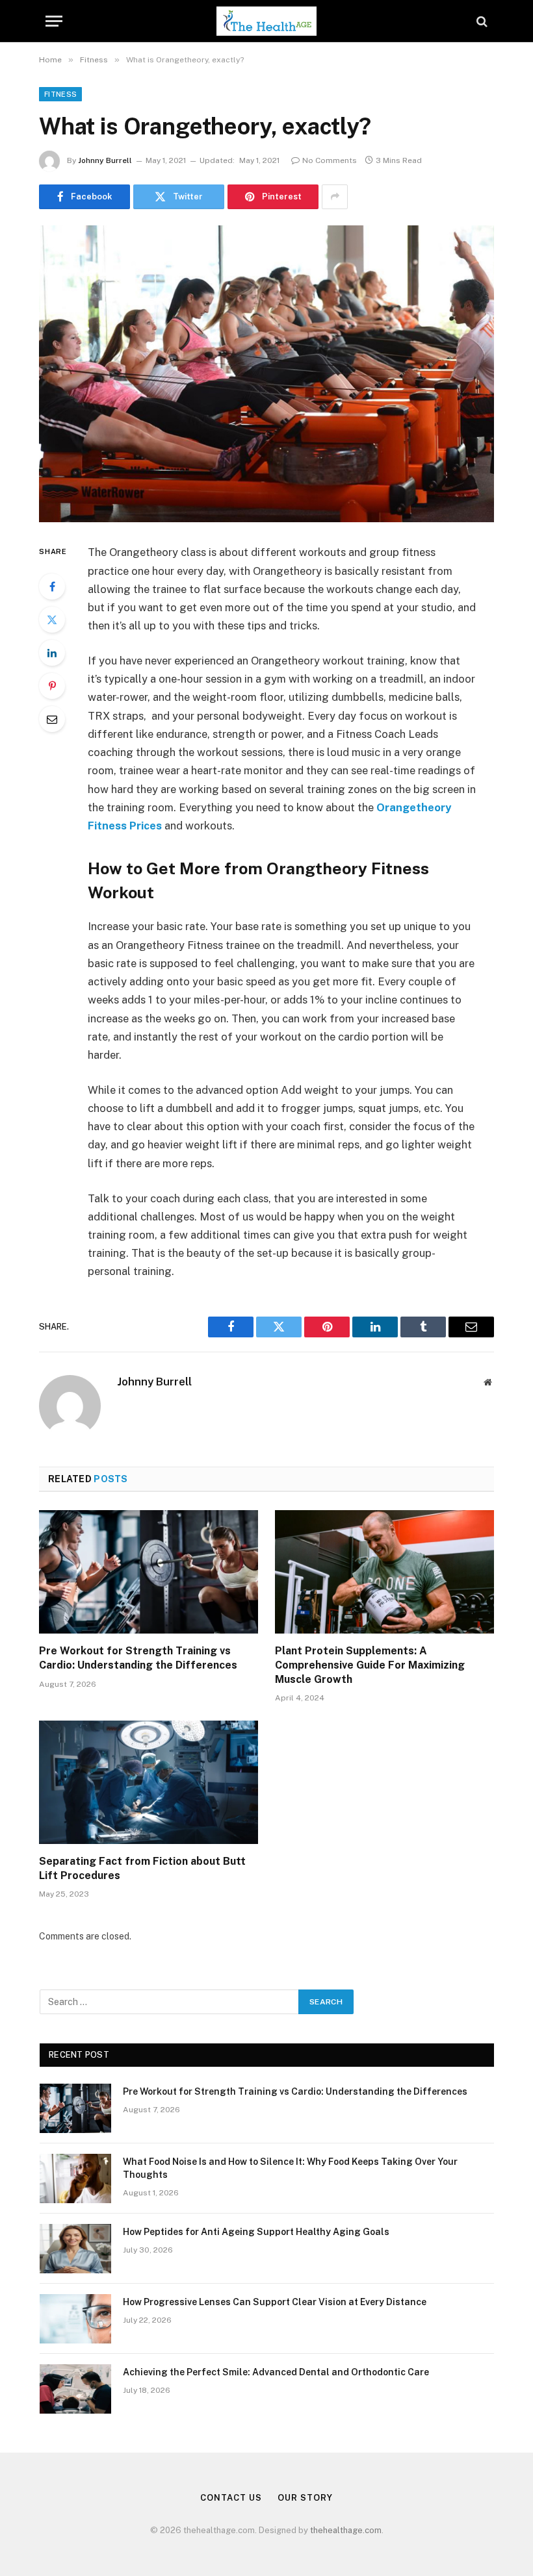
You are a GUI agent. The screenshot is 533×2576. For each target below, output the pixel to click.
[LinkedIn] (52, 653)
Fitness (60, 94)
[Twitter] (52, 620)
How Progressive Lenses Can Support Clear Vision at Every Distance (275, 2302)
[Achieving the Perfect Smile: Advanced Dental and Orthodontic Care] (75, 2389)
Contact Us (231, 2498)
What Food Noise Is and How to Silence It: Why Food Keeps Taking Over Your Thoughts (290, 2168)
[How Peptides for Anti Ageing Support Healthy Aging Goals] (75, 2249)
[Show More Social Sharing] (335, 197)
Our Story (305, 2498)
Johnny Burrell (105, 160)
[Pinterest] (52, 686)
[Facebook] (52, 587)
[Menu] (54, 21)
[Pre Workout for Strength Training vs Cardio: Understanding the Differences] (149, 1572)
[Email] (52, 719)
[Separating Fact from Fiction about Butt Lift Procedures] (149, 1782)
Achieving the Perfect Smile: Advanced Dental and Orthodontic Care (276, 2372)
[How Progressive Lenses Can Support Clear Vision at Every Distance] (75, 2319)
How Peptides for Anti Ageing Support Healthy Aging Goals (256, 2232)
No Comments (330, 160)
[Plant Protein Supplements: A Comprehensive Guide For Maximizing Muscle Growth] (384, 1572)
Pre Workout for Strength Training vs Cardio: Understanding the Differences (138, 1658)
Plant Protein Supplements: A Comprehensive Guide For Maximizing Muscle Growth (370, 1665)
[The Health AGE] (266, 21)
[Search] (481, 21)
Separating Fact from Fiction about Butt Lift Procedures (142, 1868)
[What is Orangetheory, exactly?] (266, 374)
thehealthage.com (346, 2530)
